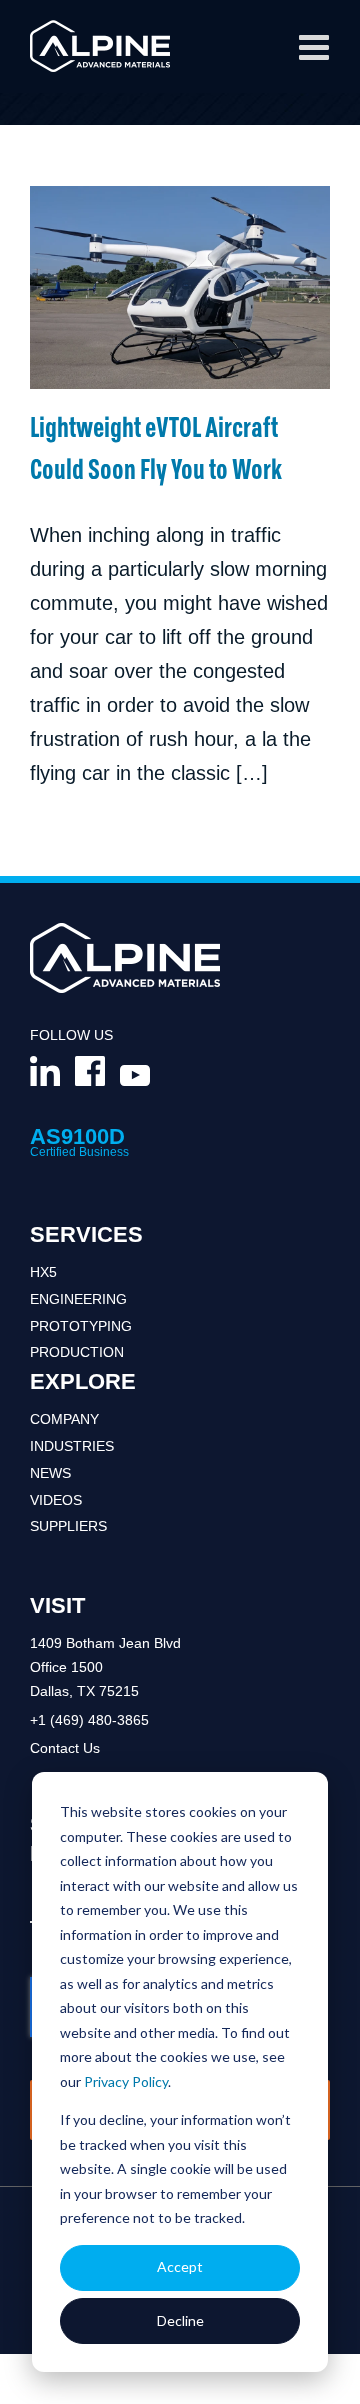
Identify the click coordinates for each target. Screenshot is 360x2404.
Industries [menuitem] (72, 1446)
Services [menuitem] (86, 1234)
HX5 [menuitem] (43, 1272)
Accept (180, 2266)
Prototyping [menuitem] (81, 1326)
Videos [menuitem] (56, 1500)
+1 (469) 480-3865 (89, 1720)
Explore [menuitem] (83, 1381)
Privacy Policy (126, 2081)
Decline (180, 2320)
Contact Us (65, 1748)
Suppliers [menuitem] (68, 1526)
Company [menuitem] (64, 1419)
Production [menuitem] (77, 1352)
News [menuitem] (50, 1473)
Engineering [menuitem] (78, 1299)
